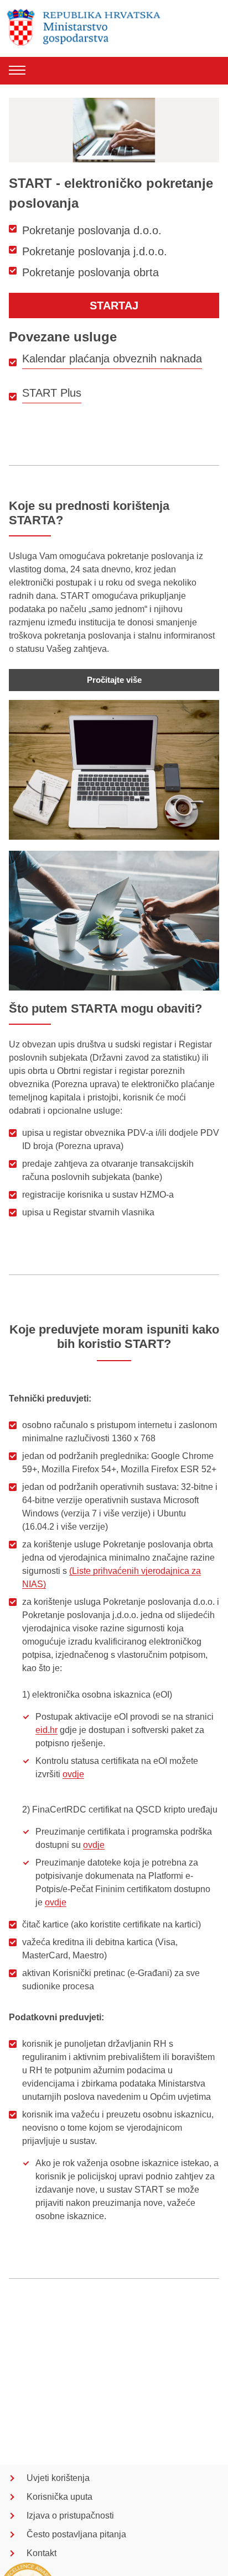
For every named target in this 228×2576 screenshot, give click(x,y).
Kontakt (42, 2553)
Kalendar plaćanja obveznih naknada (112, 359)
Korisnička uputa (59, 2497)
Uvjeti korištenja (58, 2478)
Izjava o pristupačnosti (70, 2516)
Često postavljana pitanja (76, 2534)
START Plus (52, 393)
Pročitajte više (114, 680)
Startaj (114, 305)
